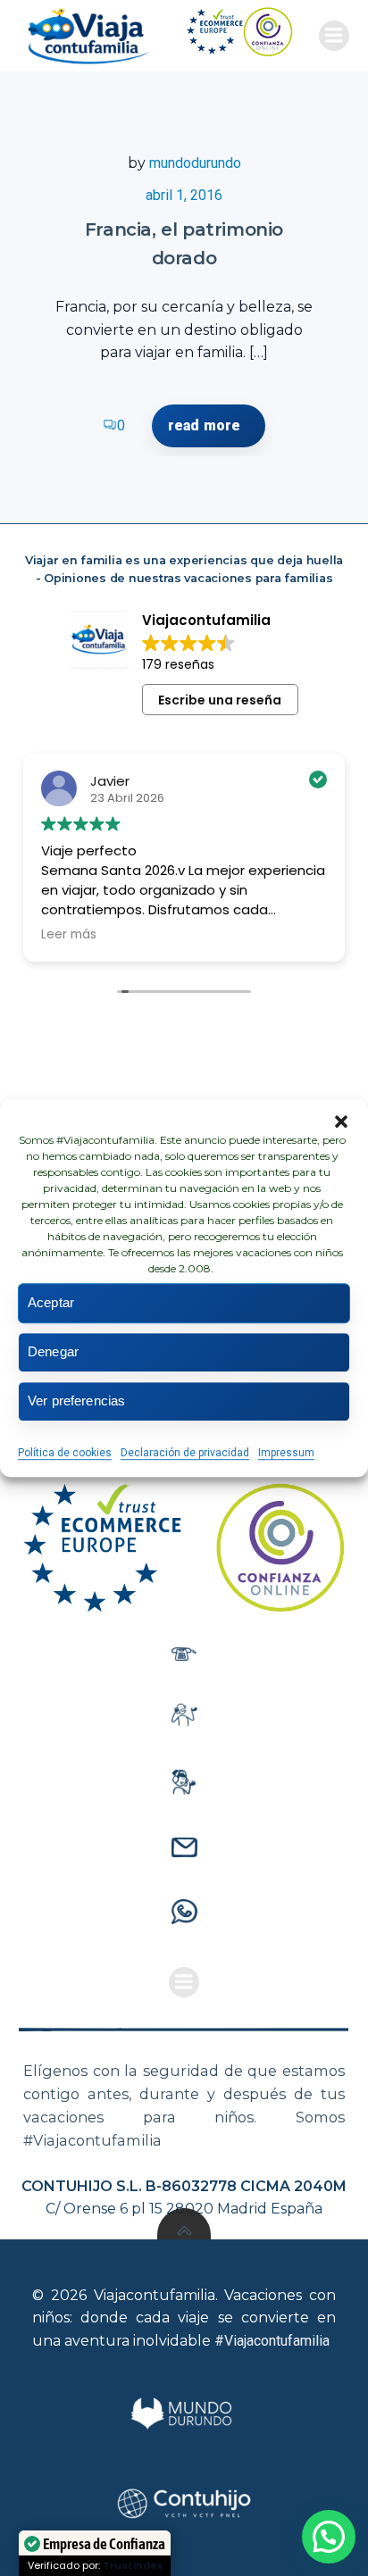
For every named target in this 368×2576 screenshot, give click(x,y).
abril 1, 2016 (184, 195)
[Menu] (334, 36)
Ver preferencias (76, 1401)
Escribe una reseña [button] (220, 700)
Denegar (53, 1351)
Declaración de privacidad (185, 1453)
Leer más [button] (69, 935)
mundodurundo (195, 163)
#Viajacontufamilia (272, 2341)
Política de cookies (65, 1453)
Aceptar (51, 1302)
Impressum (286, 1453)
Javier (110, 781)
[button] (341, 1121)
